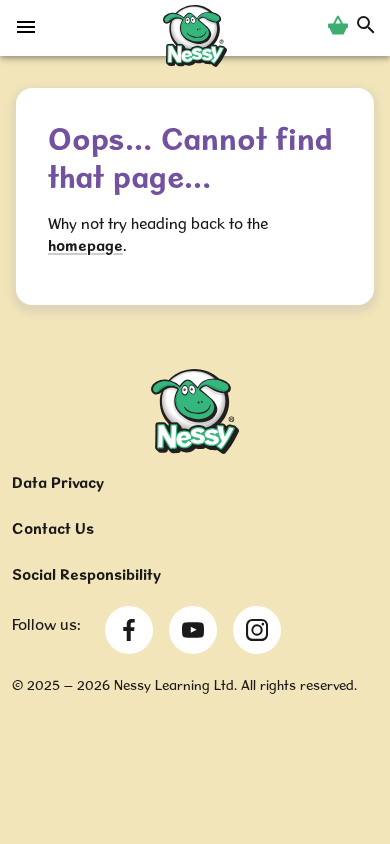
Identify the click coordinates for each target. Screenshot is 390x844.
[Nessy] (195, 448)
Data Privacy (58, 482)
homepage (85, 245)
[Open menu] (26, 32)
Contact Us (53, 528)
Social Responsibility (86, 574)
